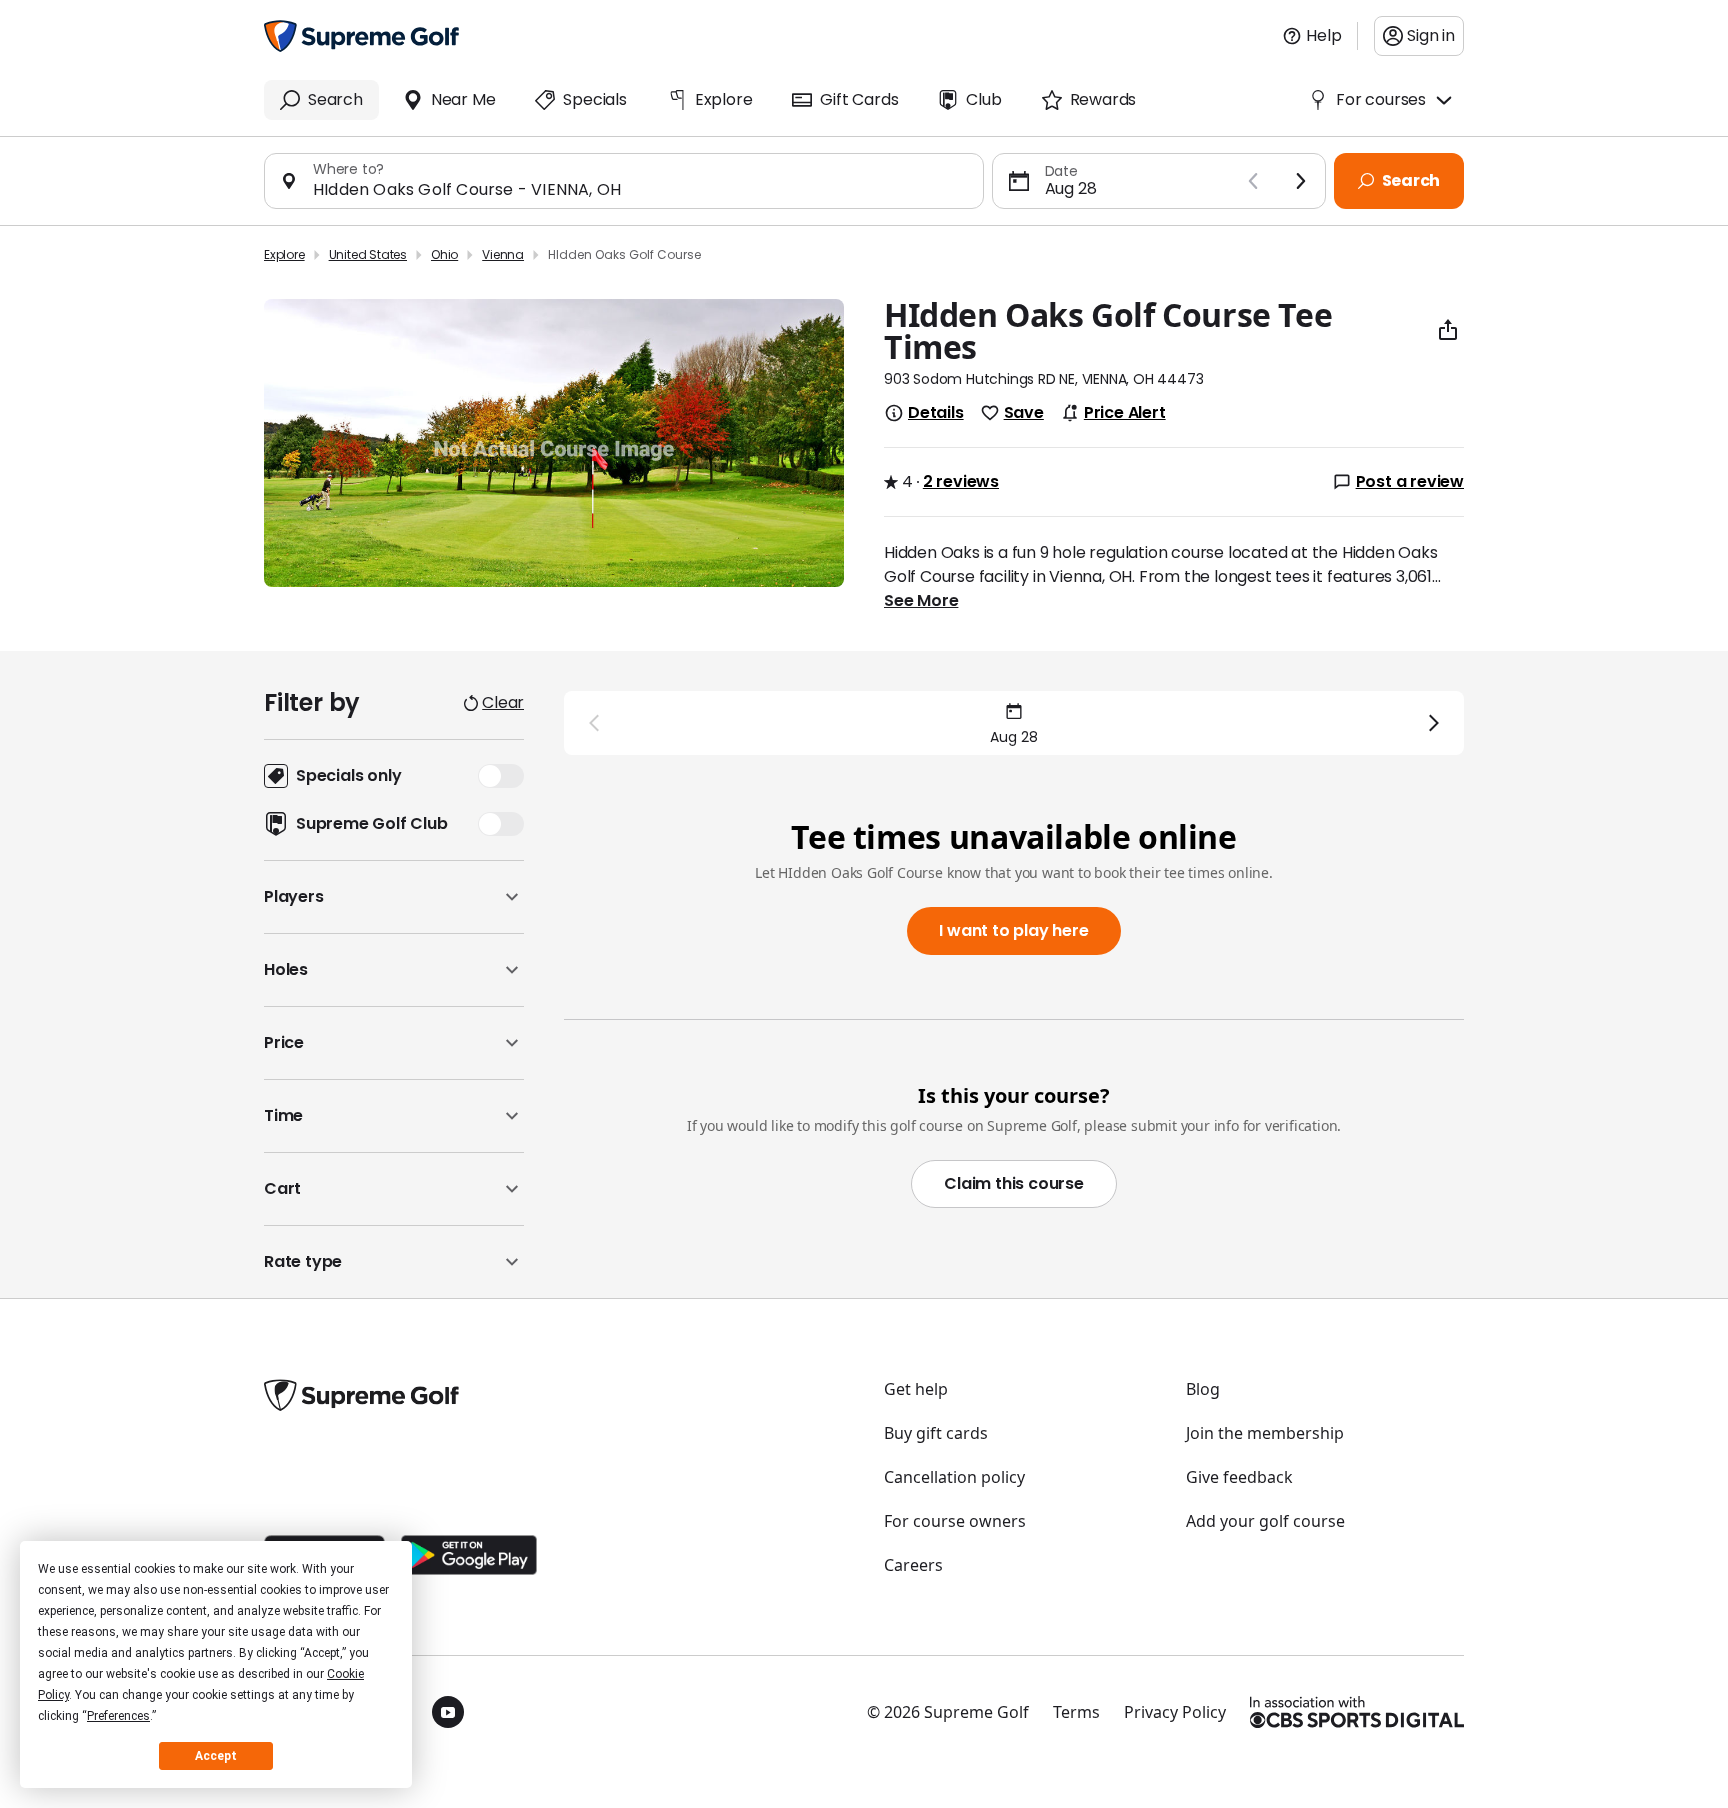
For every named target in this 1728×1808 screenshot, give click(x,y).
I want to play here (1013, 930)
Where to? (348, 169)
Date (1061, 171)
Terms (1076, 1712)
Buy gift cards (936, 1433)
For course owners (955, 1521)
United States (368, 254)
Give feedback (1239, 1477)
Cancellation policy (954, 1477)
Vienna (503, 254)
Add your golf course (1265, 1521)
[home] (361, 36)
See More (921, 601)
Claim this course (1014, 1183)
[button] (394, 897)
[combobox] (640, 189)
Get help (916, 1389)
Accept (216, 1756)
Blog (1203, 1389)
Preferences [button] (118, 1716)
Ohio (444, 254)
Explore (284, 254)
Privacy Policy (1175, 1712)
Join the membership (1265, 1433)
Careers (913, 1565)
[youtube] (448, 1712)
